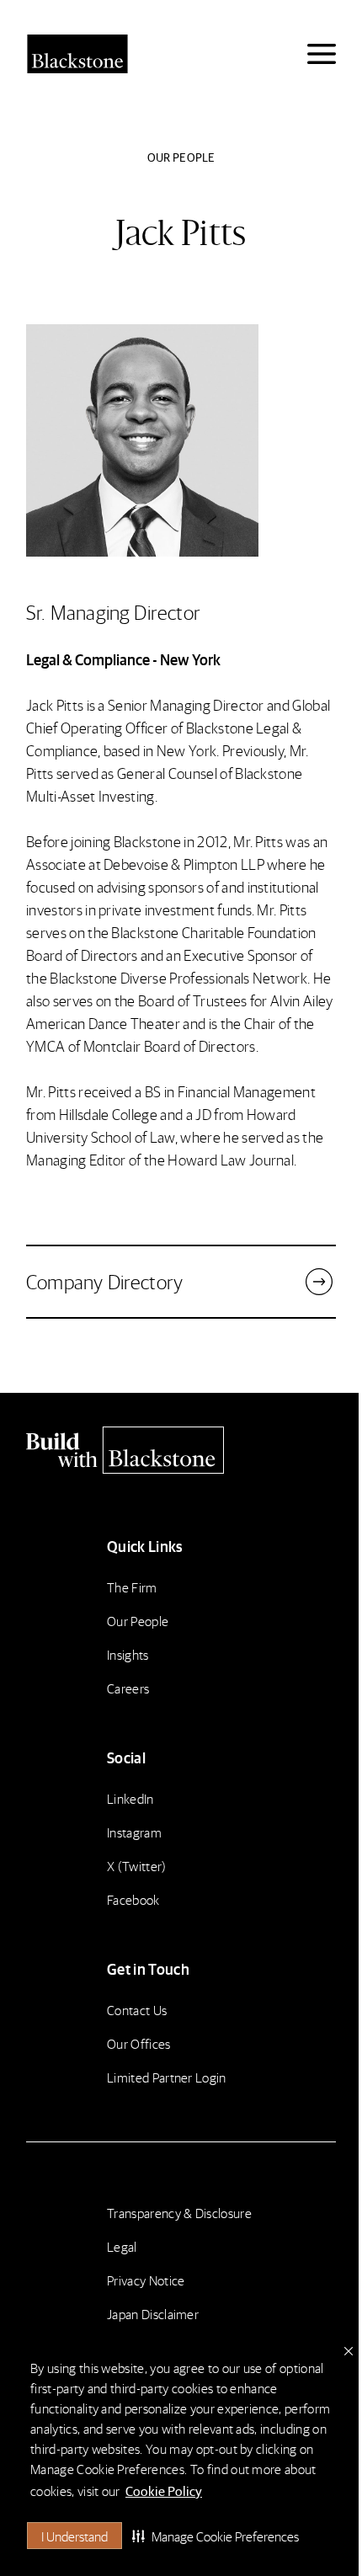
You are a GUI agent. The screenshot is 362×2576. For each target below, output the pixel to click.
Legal (122, 2246)
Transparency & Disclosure (179, 2213)
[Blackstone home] (181, 1450)
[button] (216, 2536)
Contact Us (137, 2010)
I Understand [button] (75, 2536)
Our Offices (139, 2043)
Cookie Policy (164, 2491)
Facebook (133, 1899)
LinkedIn (130, 1798)
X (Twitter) (137, 1866)
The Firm (132, 1587)
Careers (128, 1688)
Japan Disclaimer (153, 2314)
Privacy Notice (146, 2280)
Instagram (134, 1832)
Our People (138, 1621)
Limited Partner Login (167, 2077)
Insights (128, 1654)
